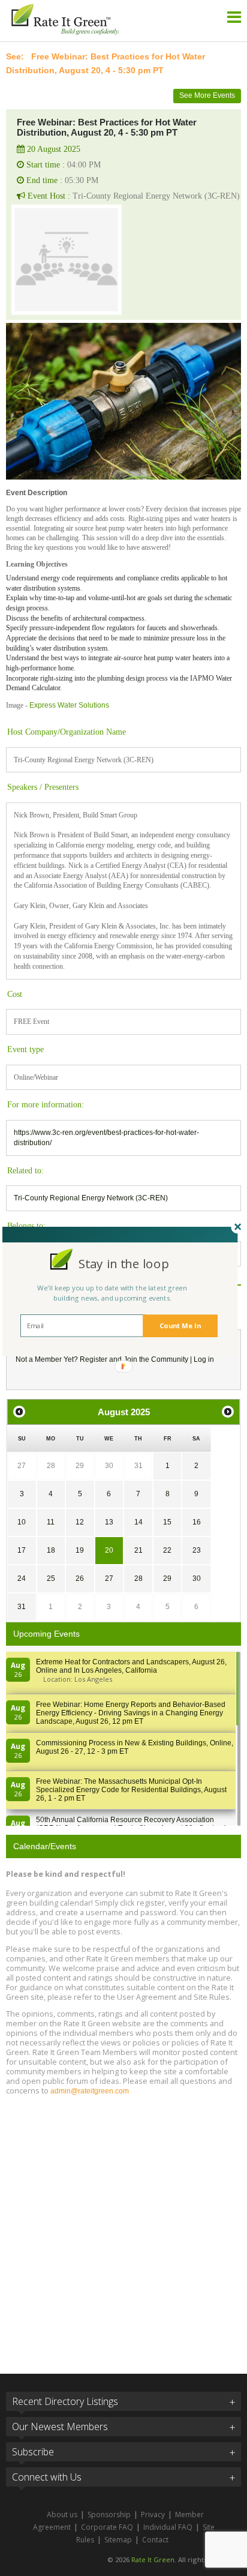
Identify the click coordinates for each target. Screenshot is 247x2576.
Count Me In (180, 1326)
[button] (124, 1264)
